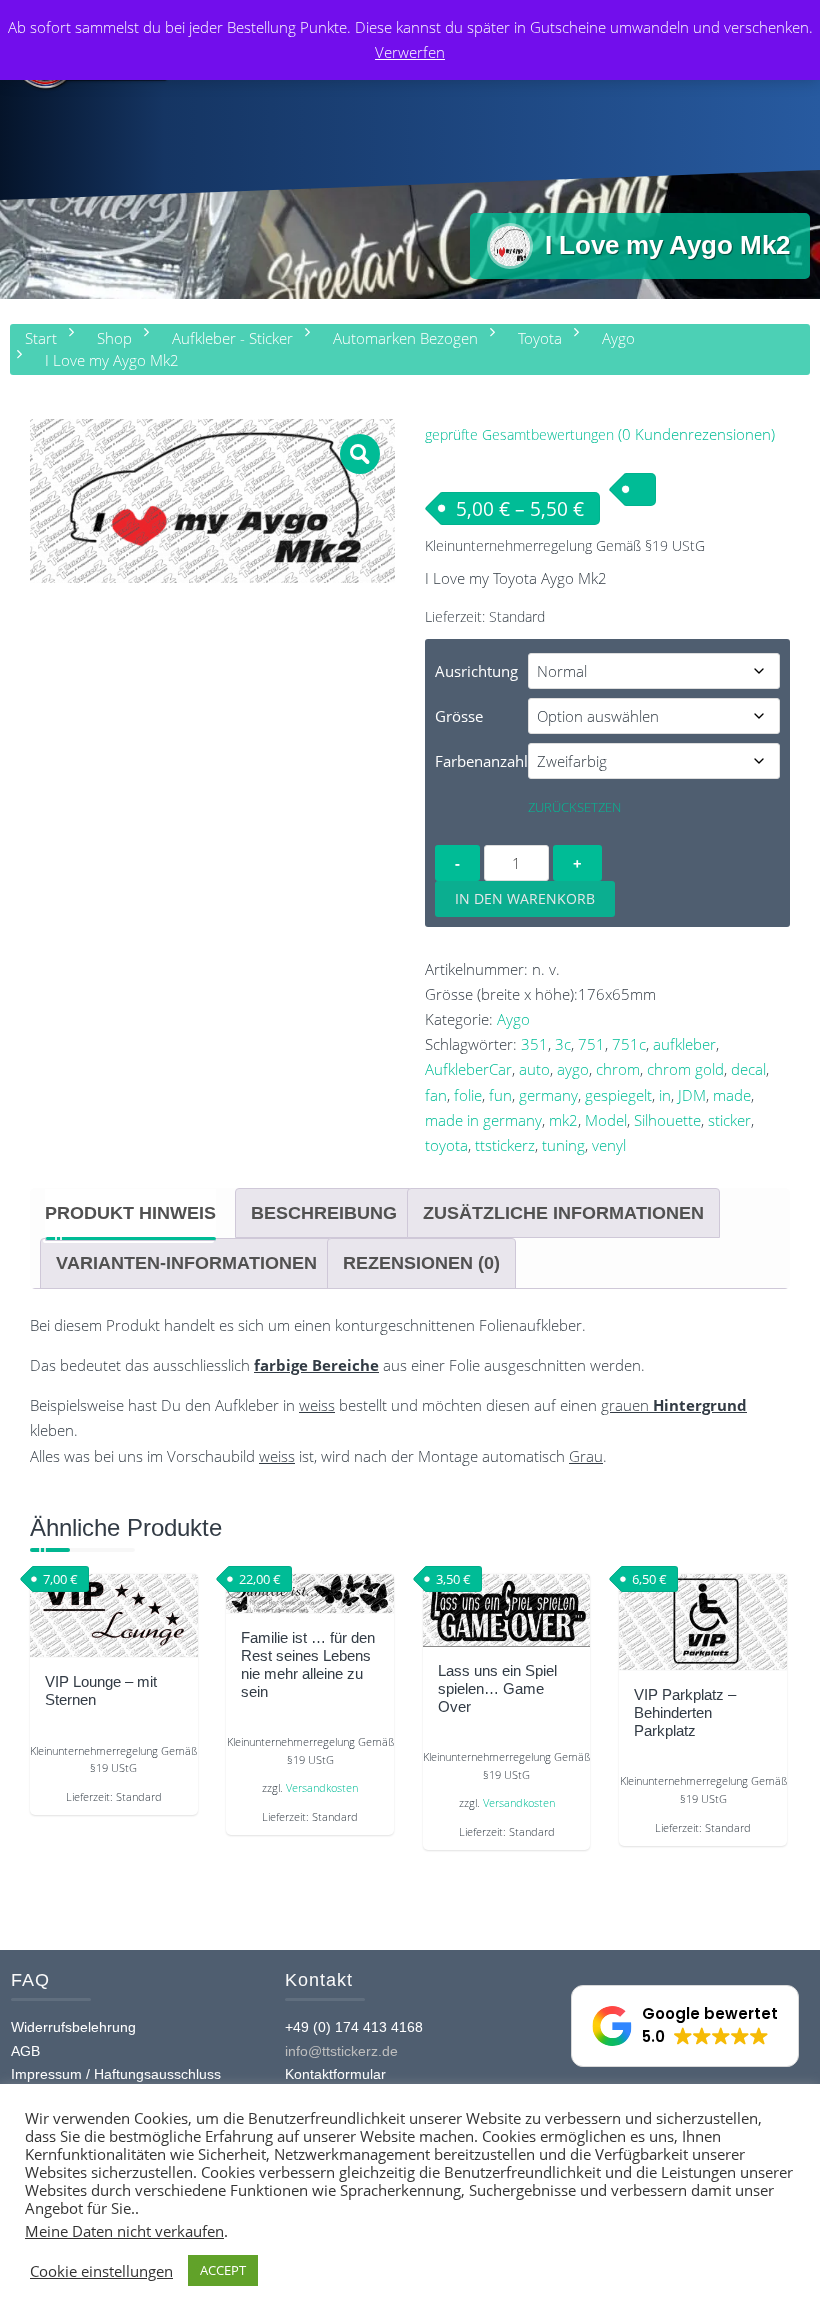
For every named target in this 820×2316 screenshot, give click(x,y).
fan (436, 1095)
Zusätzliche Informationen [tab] (563, 1213)
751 (591, 1044)
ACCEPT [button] (223, 2270)
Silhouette (667, 1120)
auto (534, 1069)
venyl (609, 1145)
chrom (618, 1069)
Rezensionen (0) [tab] (421, 1263)
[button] (360, 454)
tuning (563, 1145)
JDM (692, 1095)
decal (748, 1069)
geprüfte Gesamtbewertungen (519, 435)
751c (629, 1044)
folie (468, 1095)
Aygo (513, 1019)
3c (563, 1044)
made (732, 1095)
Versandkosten (322, 1788)
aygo (573, 1069)
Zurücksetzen (574, 807)
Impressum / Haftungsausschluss (116, 2074)
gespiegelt (618, 1095)
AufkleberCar (468, 1069)
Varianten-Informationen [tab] (186, 1263)
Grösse (459, 716)
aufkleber (684, 1044)
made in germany (483, 1120)
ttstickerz (505, 1145)
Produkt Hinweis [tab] (130, 1213)
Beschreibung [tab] (324, 1213)
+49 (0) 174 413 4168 (354, 2027)
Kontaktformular (335, 2074)
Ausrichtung (476, 671)
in (665, 1095)
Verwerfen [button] (410, 52)
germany (548, 1095)
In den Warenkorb (525, 898)
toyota (446, 1145)
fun (500, 1095)
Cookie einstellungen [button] (101, 2271)
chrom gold (685, 1069)
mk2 (563, 1120)
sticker (729, 1120)
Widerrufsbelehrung (73, 2027)
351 (534, 1044)
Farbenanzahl (481, 761)
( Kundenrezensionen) (696, 434)
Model (606, 1120)
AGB (25, 2051)
